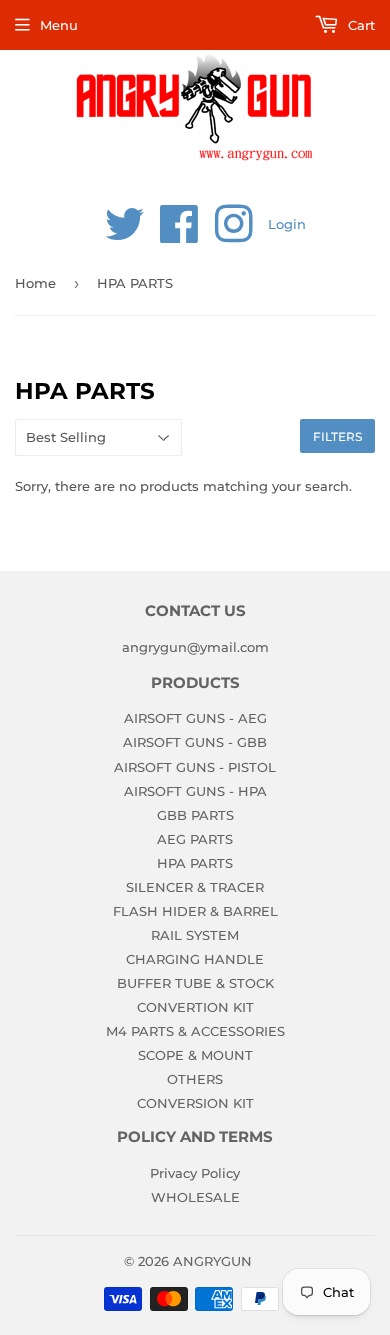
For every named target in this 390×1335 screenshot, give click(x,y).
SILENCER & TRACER (195, 887)
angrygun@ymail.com (195, 647)
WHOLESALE (195, 1197)
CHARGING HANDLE (195, 959)
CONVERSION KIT (195, 1103)
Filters (337, 436)
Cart (359, 25)
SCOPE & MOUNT (195, 1055)
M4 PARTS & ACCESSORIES (195, 1031)
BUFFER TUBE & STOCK (195, 983)
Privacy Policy (195, 1173)
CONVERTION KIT (195, 1007)
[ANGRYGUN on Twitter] (125, 235)
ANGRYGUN (212, 1261)
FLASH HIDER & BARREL (195, 911)
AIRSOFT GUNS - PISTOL (195, 767)
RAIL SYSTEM (195, 935)
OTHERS (195, 1079)
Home (35, 283)
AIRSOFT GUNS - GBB (195, 742)
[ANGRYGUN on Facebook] (179, 235)
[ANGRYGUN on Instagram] (234, 235)
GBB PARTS (195, 815)
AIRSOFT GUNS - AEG (195, 718)
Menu (59, 25)
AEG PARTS (195, 839)
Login (287, 224)
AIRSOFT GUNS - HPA (195, 791)
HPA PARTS (195, 863)
